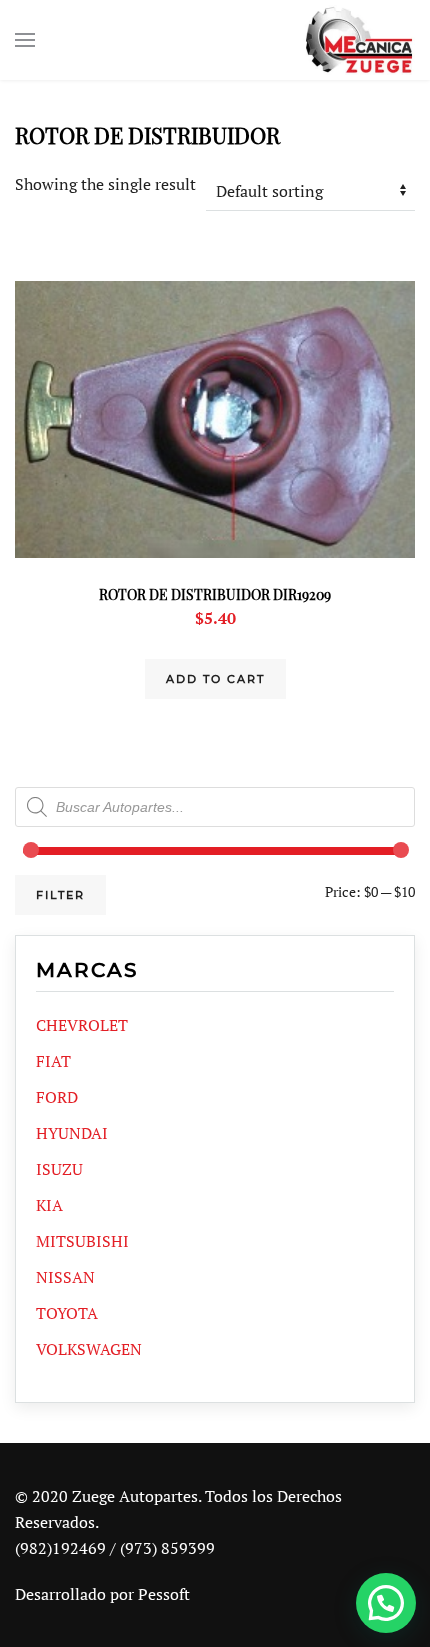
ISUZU (59, 1169)
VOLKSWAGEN (89, 1349)
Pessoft (164, 1594)
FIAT (53, 1061)
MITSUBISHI (82, 1241)
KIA (49, 1205)
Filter (60, 895)
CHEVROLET (82, 1025)
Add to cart (215, 679)
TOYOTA (67, 1313)
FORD (57, 1097)
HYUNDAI (72, 1133)
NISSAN (65, 1277)
